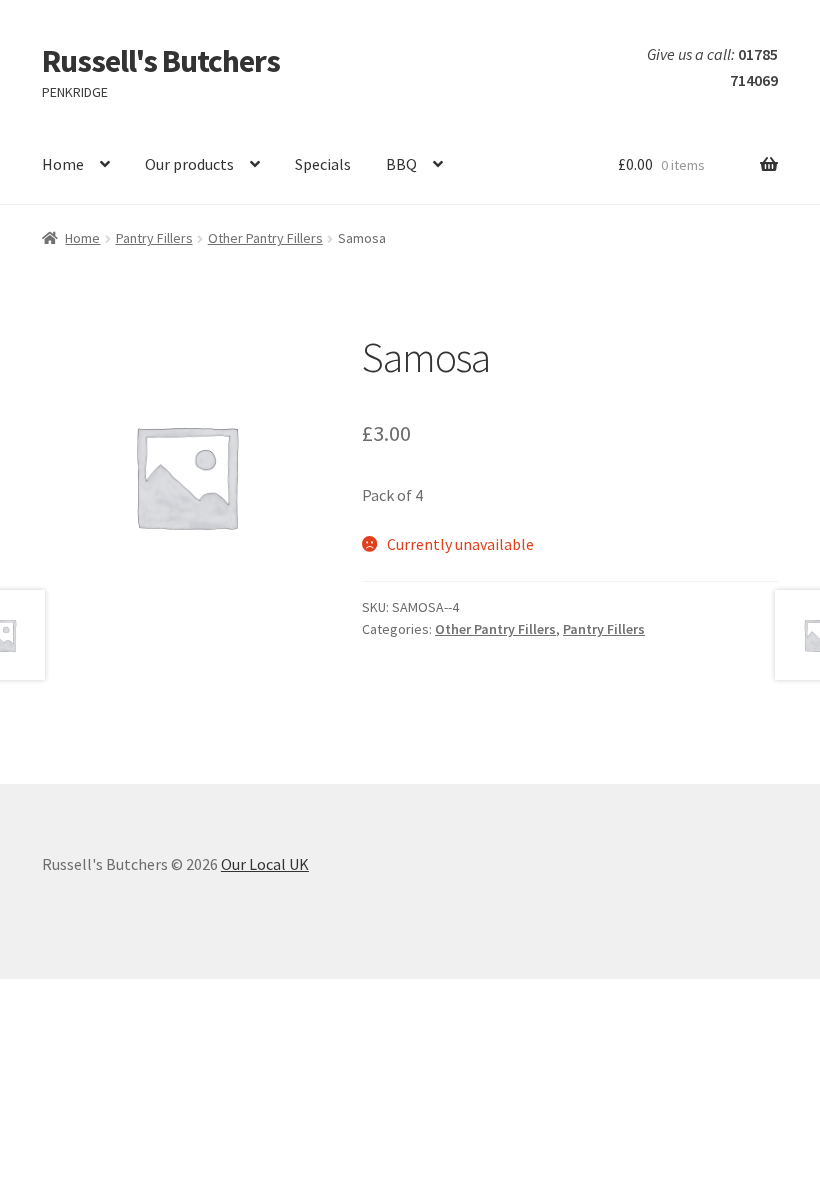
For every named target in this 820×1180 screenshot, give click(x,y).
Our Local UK (265, 864)
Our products (189, 164)
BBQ (401, 164)
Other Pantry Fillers (265, 238)
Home (63, 164)
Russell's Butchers (161, 61)
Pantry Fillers (154, 238)
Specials (323, 164)
